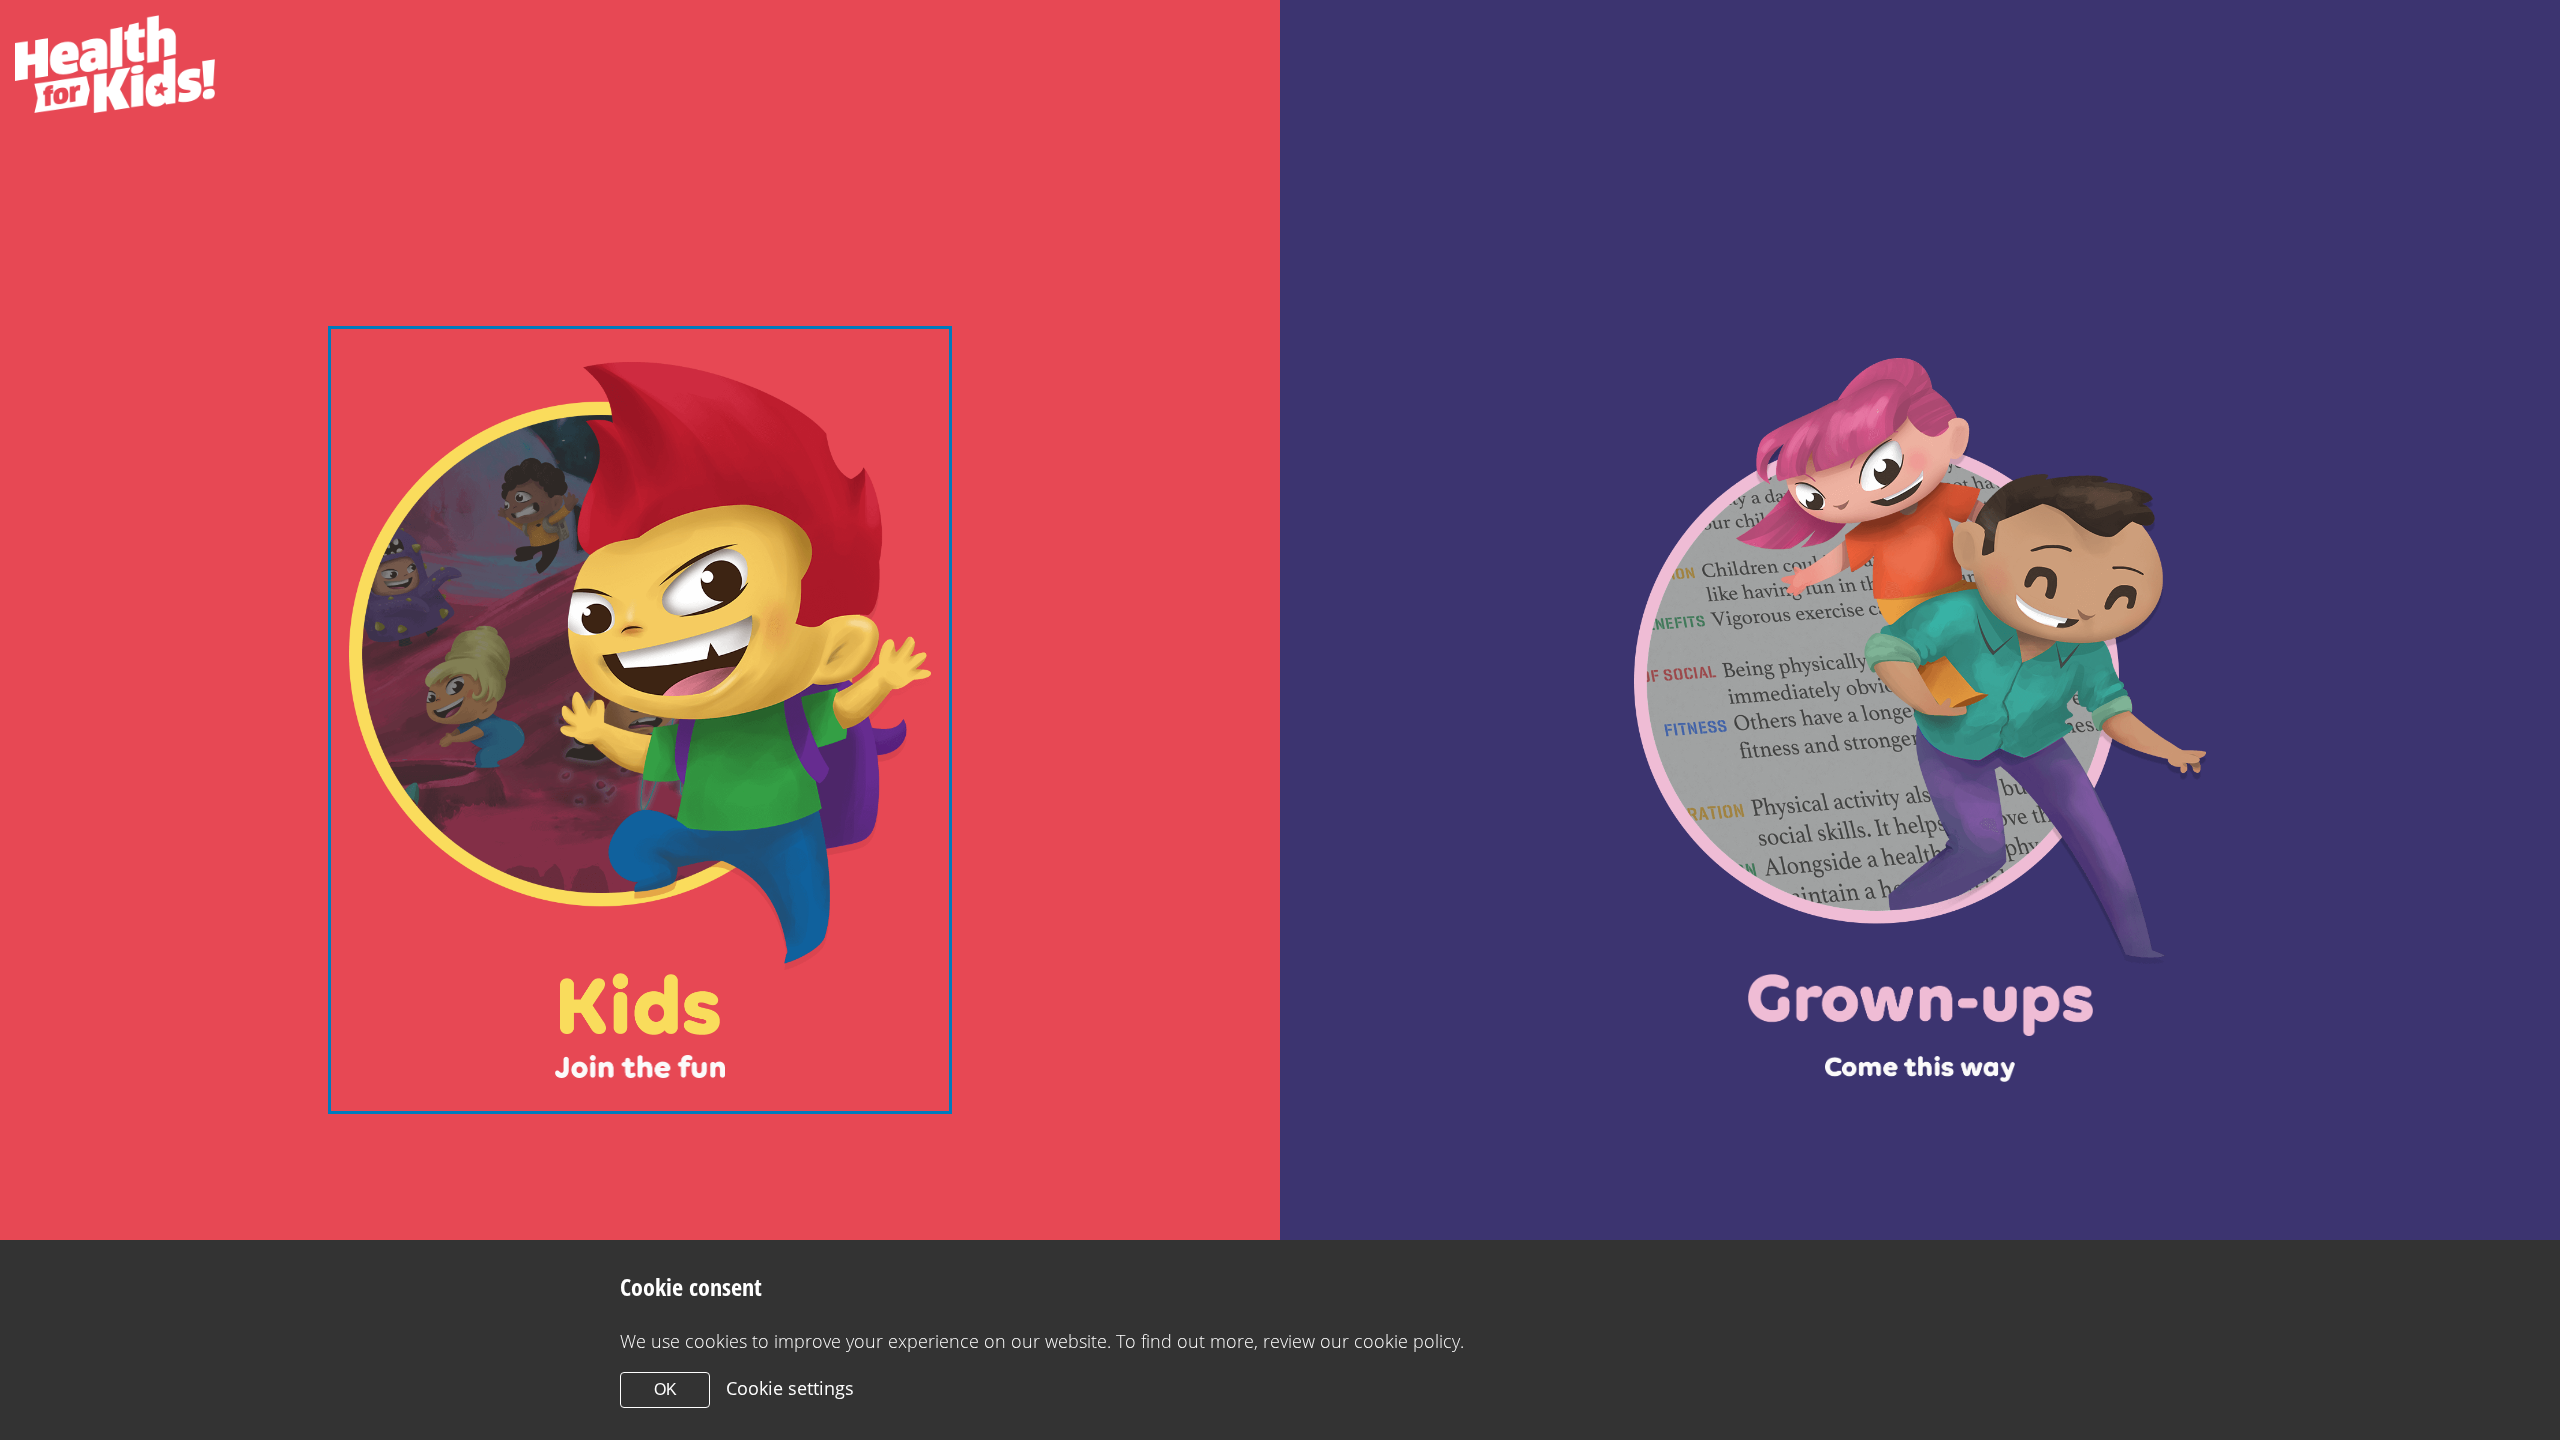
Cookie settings (790, 1388)
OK (665, 1389)
